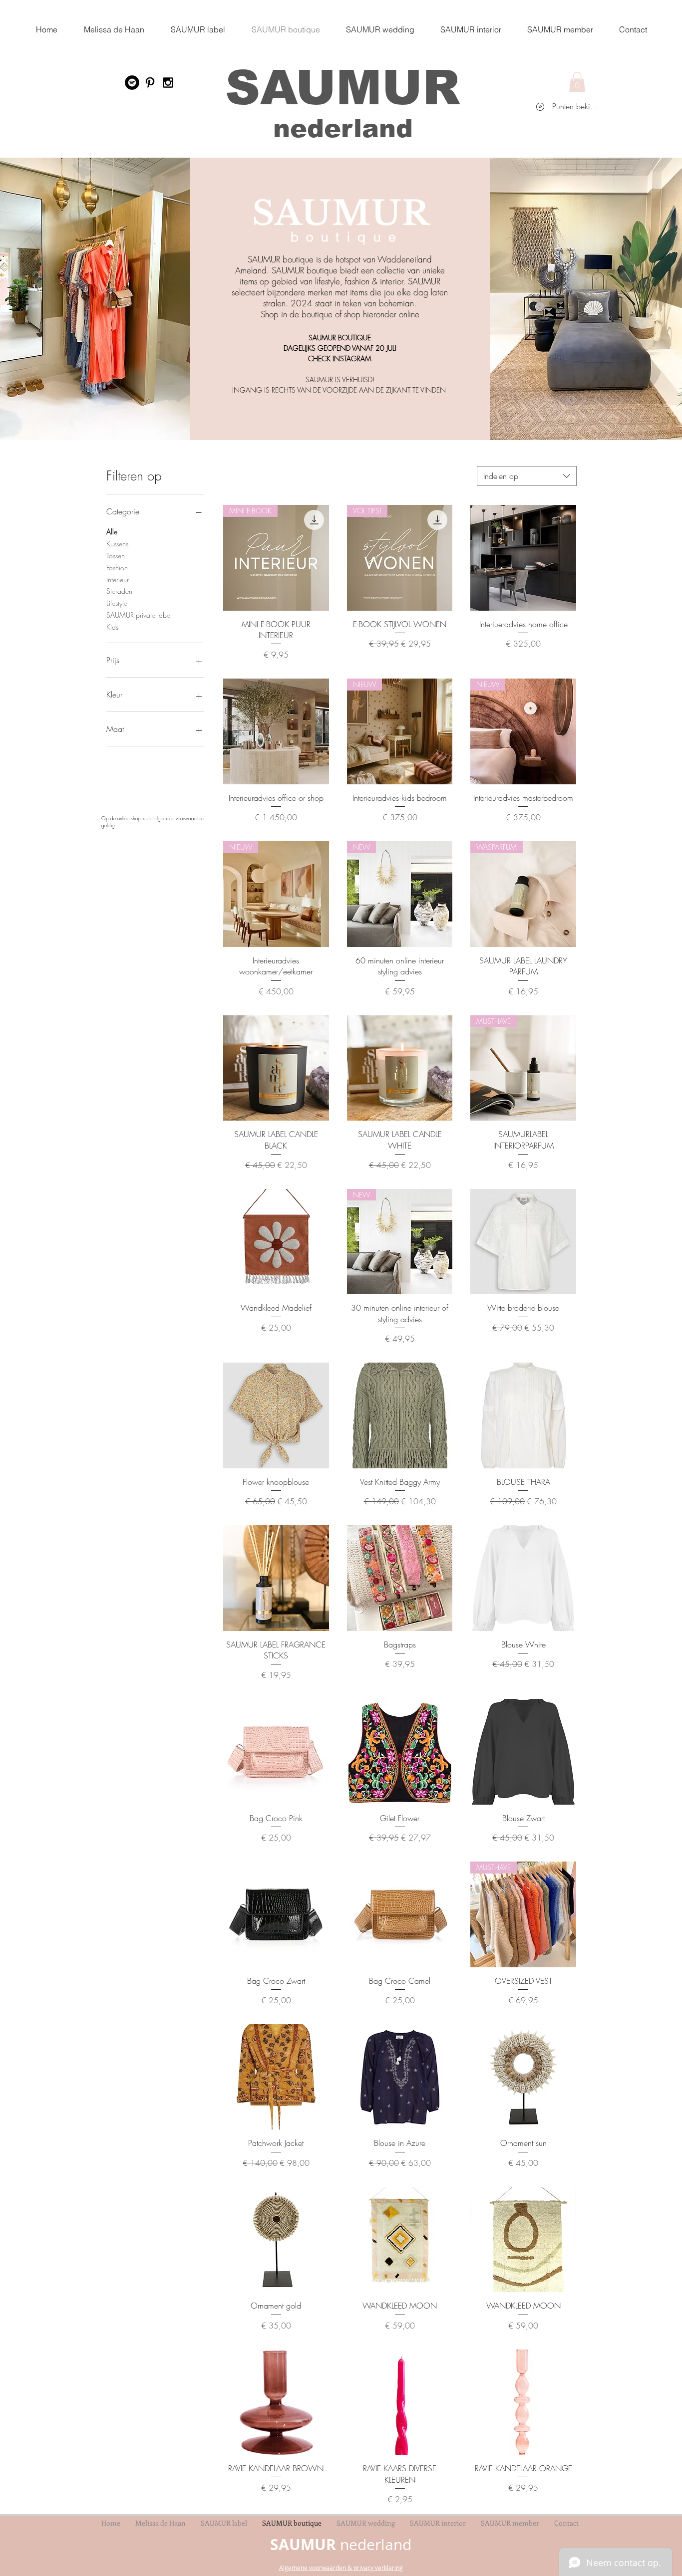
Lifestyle (117, 603)
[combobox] (527, 476)
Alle (112, 532)
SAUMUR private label (139, 615)
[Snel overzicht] (523, 558)
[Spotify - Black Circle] (132, 83)
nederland (343, 128)
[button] (577, 82)
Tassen (116, 556)
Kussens (117, 544)
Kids (112, 627)
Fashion (117, 568)
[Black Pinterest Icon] (150, 83)
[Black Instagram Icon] (168, 83)
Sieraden (119, 591)
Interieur (118, 580)
